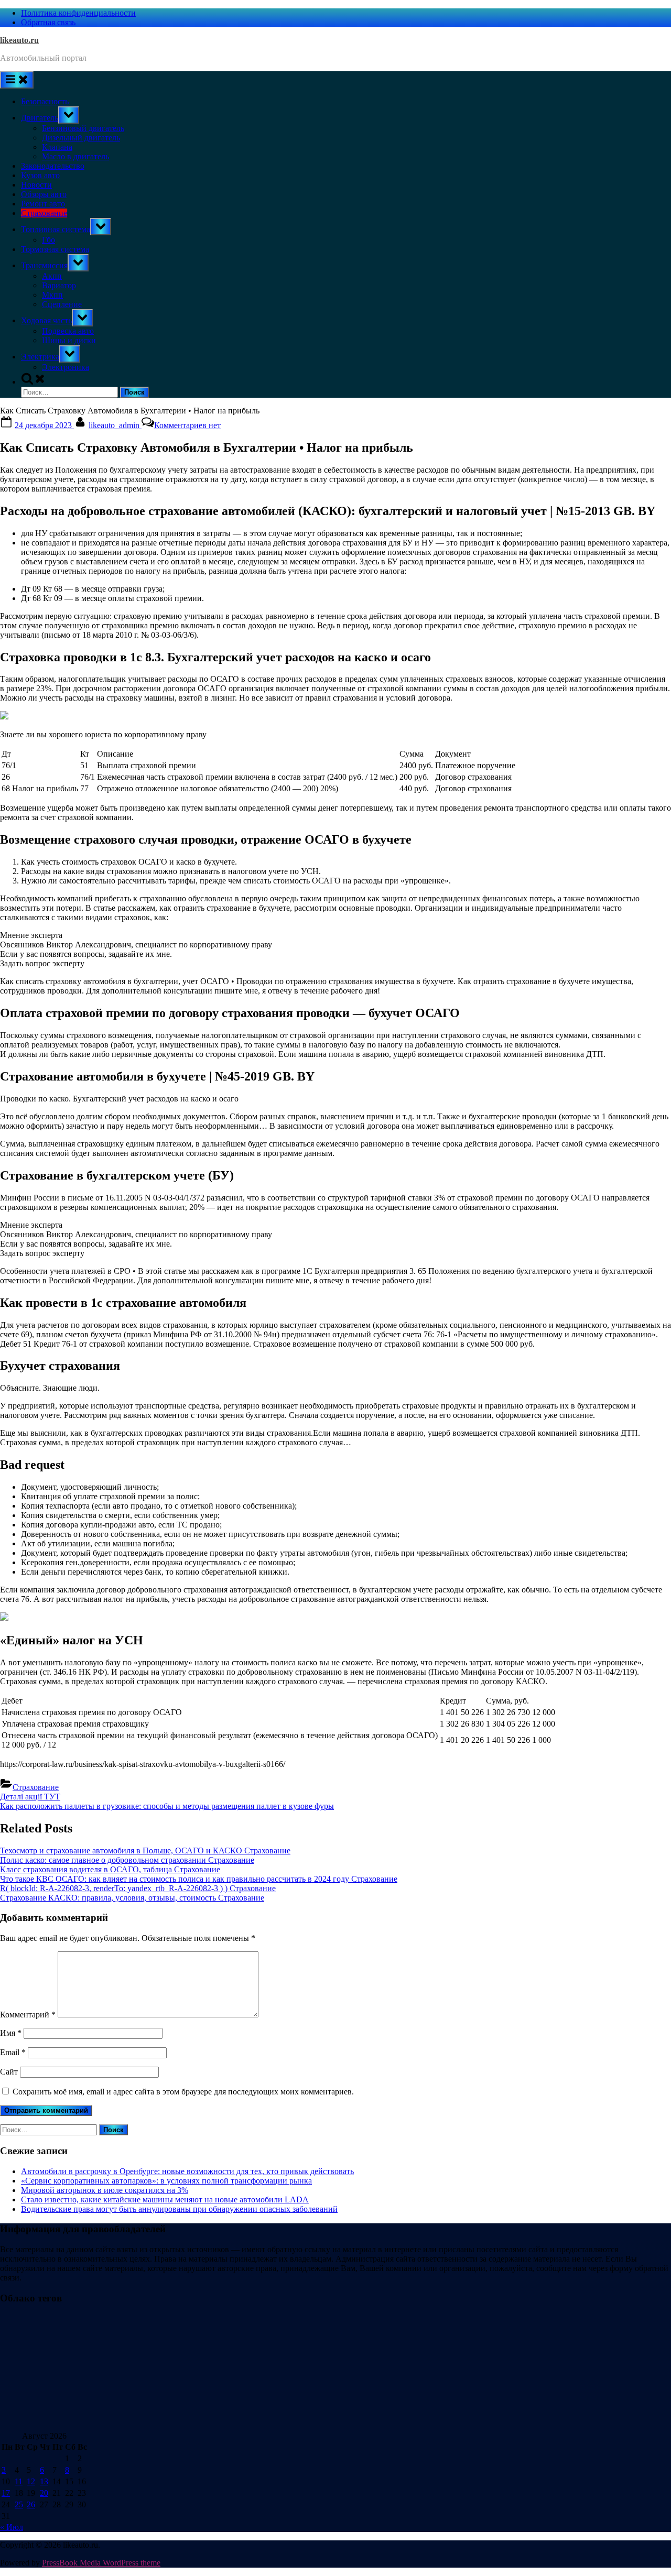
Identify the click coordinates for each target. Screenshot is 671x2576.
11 (19, 2481)
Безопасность (45, 101)
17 (6, 2493)
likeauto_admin (115, 425)
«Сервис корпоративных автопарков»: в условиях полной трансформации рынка (166, 2181)
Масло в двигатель (75, 156)
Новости (36, 185)
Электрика (40, 357)
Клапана (57, 147)
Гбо (48, 240)
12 (31, 2481)
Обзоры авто (44, 194)
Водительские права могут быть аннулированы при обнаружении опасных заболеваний (179, 2209)
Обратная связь (48, 22)
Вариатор (59, 285)
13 (44, 2481)
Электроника (66, 367)
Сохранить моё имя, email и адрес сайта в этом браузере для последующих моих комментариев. (183, 2092)
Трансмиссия (44, 265)
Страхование (44, 213)
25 (19, 2504)
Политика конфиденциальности (78, 13)
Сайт (9, 2072)
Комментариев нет (187, 425)
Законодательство (53, 166)
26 (31, 2504)
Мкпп (52, 295)
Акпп (52, 276)
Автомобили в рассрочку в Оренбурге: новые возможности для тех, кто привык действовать (187, 2171)
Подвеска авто (68, 331)
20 (44, 2493)
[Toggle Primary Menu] (17, 80)
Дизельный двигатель (81, 138)
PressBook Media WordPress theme (101, 2563)
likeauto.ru (19, 40)
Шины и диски (69, 340)
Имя (11, 2033)
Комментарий (28, 2015)
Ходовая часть (46, 320)
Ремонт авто (43, 204)
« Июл (12, 2527)
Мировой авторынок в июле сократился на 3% (105, 2190)
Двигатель (40, 118)
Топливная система (56, 229)
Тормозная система (55, 249)
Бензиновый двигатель (83, 128)
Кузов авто (40, 175)
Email (13, 2052)
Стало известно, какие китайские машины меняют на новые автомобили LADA (165, 2200)
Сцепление (62, 304)
